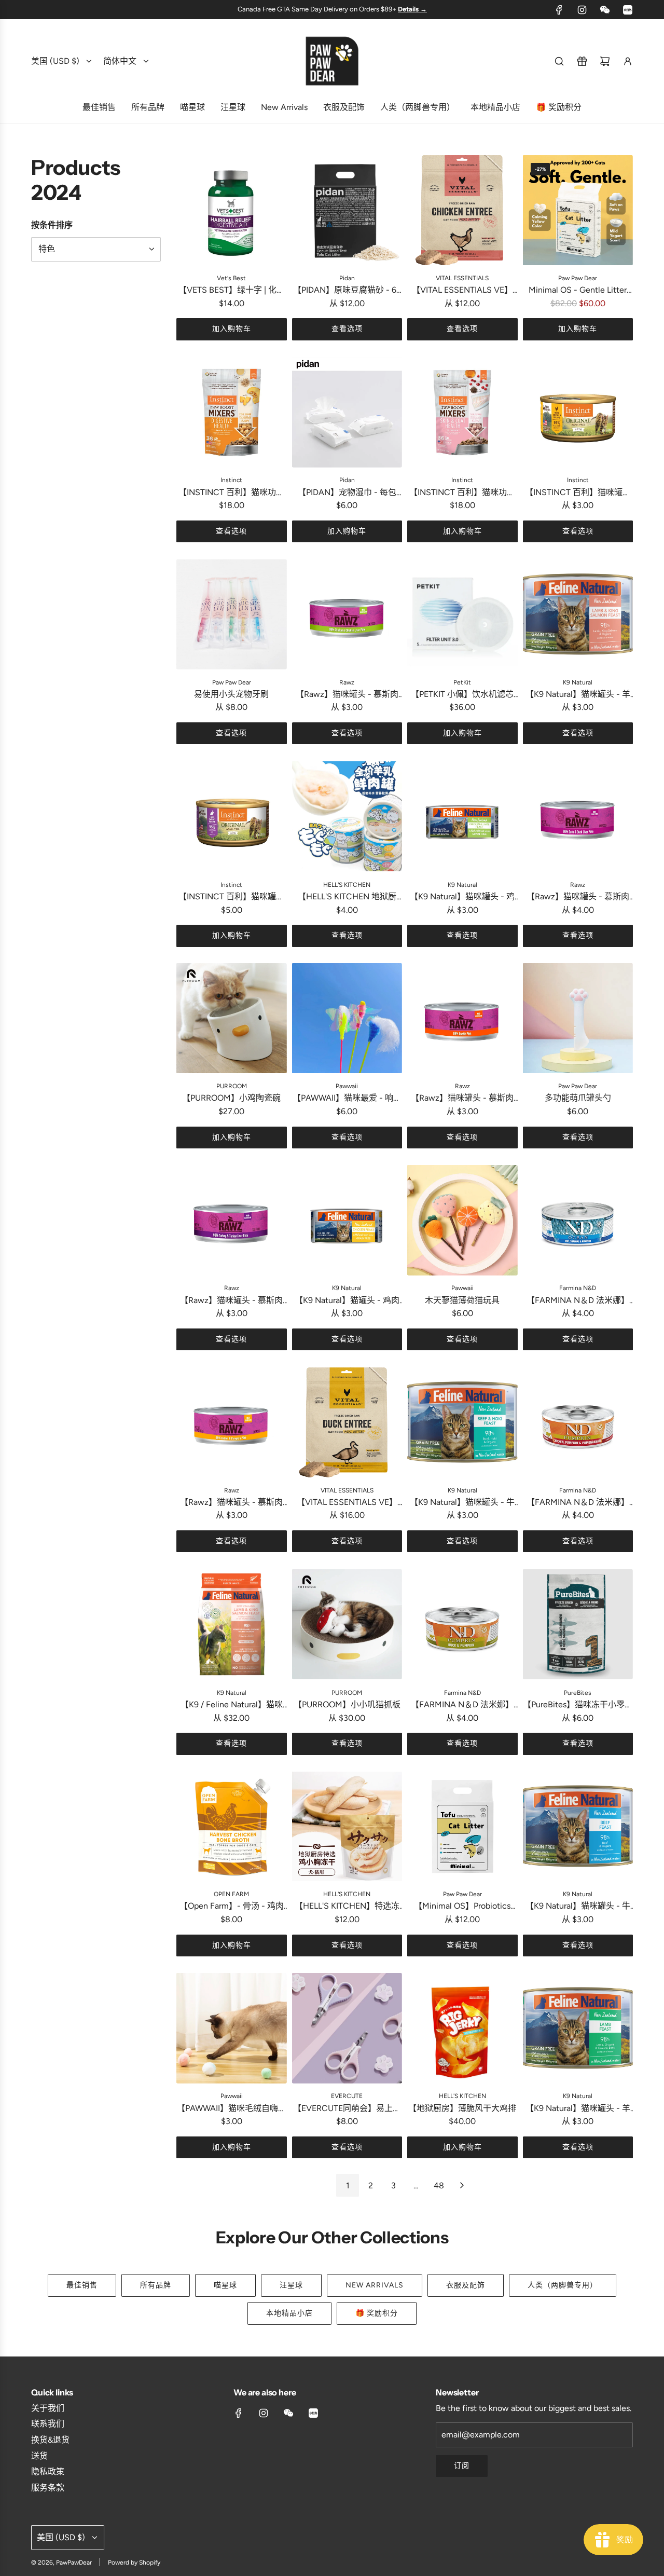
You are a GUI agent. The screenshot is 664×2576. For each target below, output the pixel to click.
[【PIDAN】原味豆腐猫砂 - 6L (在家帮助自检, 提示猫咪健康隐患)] (347, 210)
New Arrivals (375, 2285)
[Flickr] (605, 10)
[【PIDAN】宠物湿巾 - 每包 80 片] (347, 412)
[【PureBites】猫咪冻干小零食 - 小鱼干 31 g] (578, 1625)
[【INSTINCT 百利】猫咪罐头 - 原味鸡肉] (578, 412)
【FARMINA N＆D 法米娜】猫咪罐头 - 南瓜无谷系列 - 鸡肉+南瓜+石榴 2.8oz (578, 1503)
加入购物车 (232, 329)
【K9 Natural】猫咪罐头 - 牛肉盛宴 (578, 1907)
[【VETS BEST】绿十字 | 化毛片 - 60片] (232, 210)
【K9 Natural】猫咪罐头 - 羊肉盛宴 (578, 2109)
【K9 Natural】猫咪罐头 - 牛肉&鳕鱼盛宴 (462, 1503)
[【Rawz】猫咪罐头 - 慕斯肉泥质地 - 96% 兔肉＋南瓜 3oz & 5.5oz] (232, 1422)
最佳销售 (82, 2285)
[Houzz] (628, 10)
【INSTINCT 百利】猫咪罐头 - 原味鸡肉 (578, 493)
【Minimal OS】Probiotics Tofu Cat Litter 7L (462, 1907)
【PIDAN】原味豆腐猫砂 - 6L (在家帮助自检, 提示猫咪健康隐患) (347, 291)
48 (439, 2186)
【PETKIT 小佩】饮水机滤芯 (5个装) (462, 695)
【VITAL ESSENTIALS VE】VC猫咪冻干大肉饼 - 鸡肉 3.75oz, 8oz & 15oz (462, 291)
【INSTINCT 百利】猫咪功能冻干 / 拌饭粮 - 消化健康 (231, 493)
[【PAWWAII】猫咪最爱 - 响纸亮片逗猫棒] (347, 1018)
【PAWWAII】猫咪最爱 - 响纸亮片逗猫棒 (347, 1099)
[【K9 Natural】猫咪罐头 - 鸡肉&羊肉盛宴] (462, 817)
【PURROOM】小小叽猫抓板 (347, 1704)
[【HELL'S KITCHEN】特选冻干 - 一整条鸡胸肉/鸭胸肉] (347, 1826)
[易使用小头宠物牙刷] (232, 614)
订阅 (462, 2466)
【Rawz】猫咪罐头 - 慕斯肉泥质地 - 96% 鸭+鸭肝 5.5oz (578, 897)
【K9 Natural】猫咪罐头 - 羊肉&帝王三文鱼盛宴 (578, 695)
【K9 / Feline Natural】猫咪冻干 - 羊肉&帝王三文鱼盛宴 (232, 1705)
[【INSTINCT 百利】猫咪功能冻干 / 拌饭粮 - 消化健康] (232, 412)
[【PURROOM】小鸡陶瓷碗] (232, 1018)
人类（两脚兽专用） (563, 2285)
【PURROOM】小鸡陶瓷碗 (231, 1098)
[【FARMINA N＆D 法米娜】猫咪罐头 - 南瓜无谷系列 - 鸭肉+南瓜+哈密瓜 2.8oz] (462, 1625)
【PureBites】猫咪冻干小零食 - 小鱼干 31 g (578, 1705)
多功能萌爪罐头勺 (578, 1098)
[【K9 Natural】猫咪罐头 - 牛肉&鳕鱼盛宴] (462, 1422)
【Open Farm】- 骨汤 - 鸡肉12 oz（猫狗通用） (232, 1907)
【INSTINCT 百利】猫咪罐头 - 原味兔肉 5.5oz (231, 897)
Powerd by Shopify (134, 2563)
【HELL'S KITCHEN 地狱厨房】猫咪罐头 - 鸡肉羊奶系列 (347, 897)
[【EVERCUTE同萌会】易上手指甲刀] (347, 2028)
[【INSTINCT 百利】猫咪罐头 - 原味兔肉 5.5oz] (232, 817)
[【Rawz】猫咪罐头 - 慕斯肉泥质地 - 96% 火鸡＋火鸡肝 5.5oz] (232, 1220)
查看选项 (347, 329)
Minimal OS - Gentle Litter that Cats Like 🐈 (578, 291)
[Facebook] (559, 10)
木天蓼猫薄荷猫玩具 (462, 1300)
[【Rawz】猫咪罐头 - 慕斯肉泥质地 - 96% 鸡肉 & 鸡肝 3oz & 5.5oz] (347, 614)
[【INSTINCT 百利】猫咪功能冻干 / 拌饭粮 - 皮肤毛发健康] (462, 412)
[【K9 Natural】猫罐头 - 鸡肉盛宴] (347, 1220)
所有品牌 (156, 2285)
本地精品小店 (289, 2313)
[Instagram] (582, 10)
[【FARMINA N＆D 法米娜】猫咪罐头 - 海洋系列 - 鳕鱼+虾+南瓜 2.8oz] (578, 1220)
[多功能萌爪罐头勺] (578, 1018)
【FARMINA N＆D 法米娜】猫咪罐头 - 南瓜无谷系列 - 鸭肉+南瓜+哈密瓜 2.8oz (462, 1705)
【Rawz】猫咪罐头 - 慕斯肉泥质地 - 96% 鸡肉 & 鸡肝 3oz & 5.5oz (347, 695)
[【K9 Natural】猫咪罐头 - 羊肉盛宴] (578, 2028)
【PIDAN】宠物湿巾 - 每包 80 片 (347, 493)
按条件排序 (52, 225)
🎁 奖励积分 (377, 2313)
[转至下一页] (462, 2185)
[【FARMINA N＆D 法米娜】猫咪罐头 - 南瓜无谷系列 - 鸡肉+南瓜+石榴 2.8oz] (578, 1422)
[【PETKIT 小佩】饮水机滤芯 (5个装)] (462, 614)
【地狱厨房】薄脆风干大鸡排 (462, 2108)
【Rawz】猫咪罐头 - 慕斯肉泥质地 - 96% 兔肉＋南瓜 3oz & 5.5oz (231, 1503)
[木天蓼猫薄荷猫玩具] (462, 1220)
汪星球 (291, 2285)
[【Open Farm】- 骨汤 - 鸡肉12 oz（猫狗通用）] (232, 1826)
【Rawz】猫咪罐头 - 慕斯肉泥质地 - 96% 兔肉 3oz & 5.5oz (462, 1099)
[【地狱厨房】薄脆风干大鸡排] (462, 2028)
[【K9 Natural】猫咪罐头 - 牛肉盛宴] (578, 1826)
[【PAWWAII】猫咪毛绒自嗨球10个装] (232, 2028)
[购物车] (605, 61)
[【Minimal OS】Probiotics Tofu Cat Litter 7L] (462, 1826)
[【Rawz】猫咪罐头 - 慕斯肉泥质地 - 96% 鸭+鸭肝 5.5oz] (578, 817)
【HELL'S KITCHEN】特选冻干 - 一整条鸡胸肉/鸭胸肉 (347, 1907)
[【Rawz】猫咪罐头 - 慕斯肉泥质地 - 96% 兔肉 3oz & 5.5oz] (462, 1018)
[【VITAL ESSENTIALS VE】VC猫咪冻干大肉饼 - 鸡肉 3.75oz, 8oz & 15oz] (462, 210)
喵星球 (225, 2285)
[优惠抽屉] (582, 61)
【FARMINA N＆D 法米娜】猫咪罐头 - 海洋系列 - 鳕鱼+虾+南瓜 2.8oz (578, 1301)
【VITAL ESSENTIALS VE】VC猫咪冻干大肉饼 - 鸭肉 (347, 1503)
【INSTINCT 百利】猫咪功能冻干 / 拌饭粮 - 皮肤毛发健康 (462, 493)
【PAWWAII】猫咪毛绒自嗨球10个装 (232, 2109)
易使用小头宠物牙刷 (231, 694)
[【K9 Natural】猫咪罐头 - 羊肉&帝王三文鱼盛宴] (578, 614)
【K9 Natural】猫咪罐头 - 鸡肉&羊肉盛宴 (462, 897)
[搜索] (559, 61)
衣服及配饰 (466, 2285)
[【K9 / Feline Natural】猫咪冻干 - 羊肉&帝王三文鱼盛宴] (232, 1625)
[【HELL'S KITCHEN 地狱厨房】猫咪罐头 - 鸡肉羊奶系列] (347, 817)
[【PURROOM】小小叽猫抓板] (347, 1625)
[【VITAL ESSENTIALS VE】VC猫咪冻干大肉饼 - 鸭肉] (347, 1422)
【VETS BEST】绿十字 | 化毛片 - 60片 (232, 291)
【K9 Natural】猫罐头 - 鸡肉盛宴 (347, 1301)
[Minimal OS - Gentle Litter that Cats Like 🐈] (578, 210)
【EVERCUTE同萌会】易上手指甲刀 (347, 2109)
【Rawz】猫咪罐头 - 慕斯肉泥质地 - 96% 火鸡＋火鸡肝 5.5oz (231, 1301)
